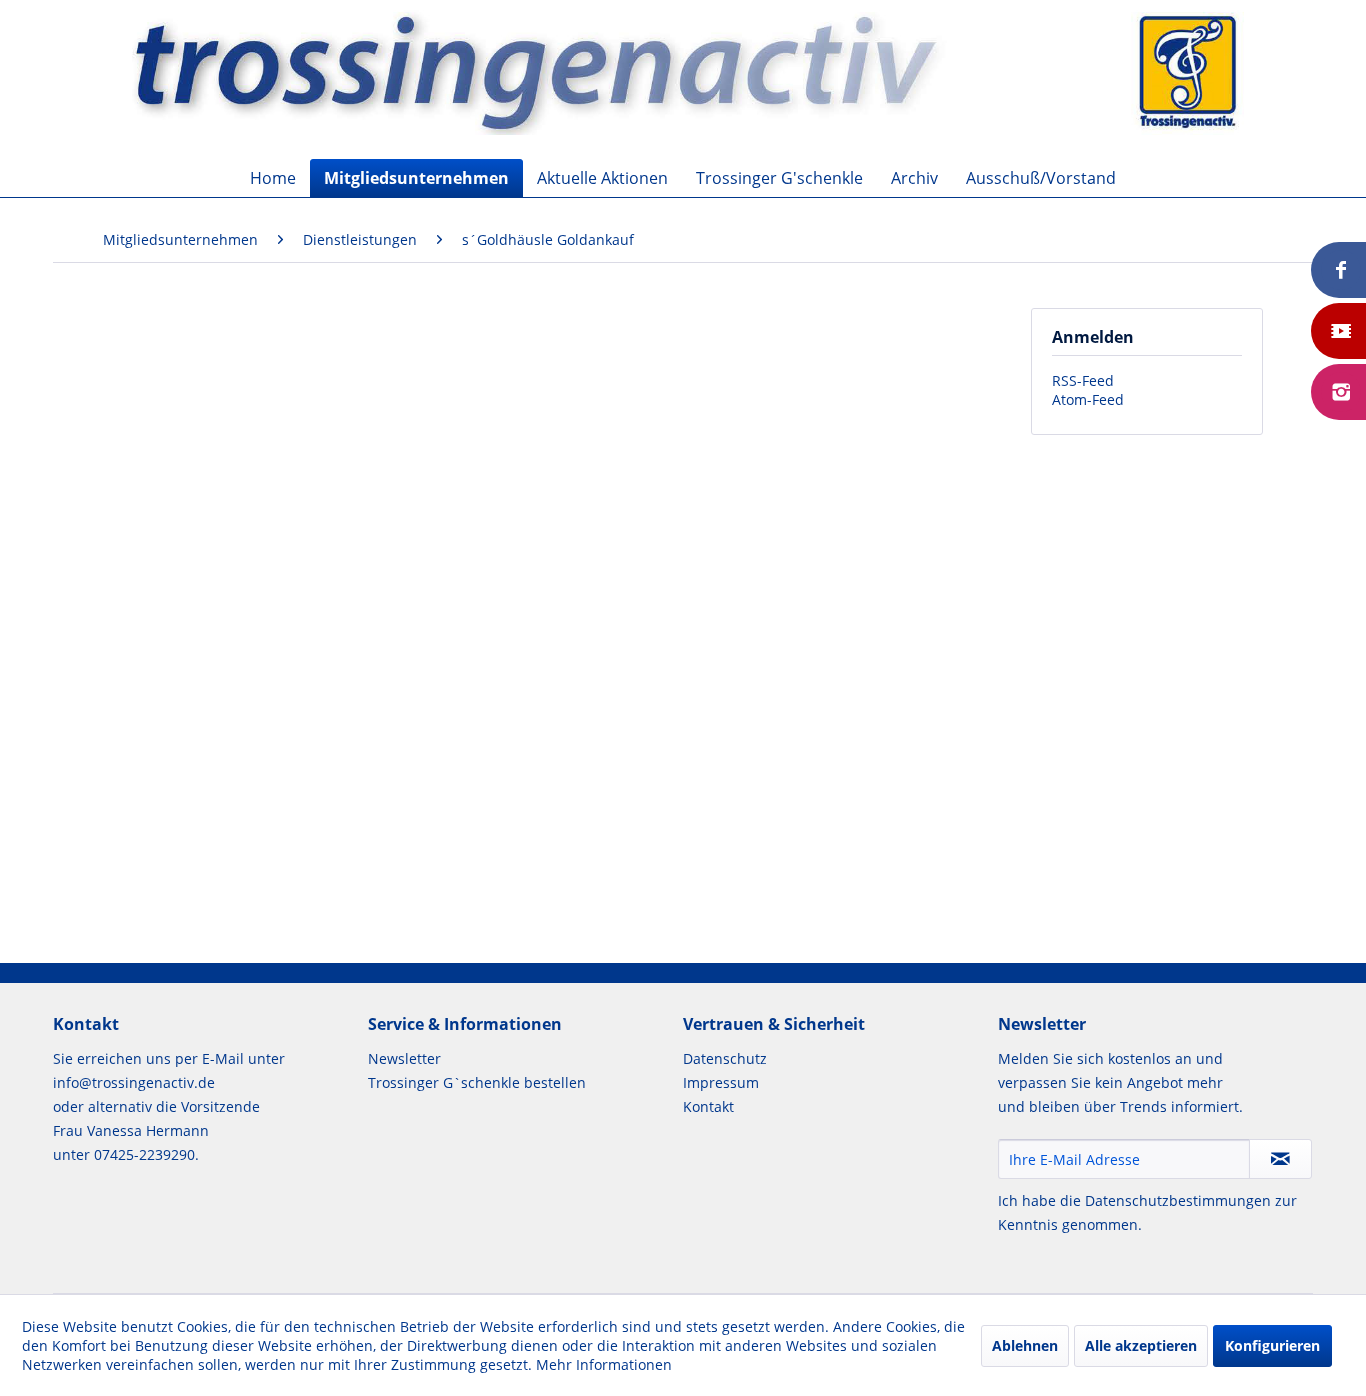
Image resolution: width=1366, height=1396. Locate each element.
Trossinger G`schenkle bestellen (477, 1082)
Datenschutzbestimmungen (1178, 1200)
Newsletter (404, 1058)
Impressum (721, 1082)
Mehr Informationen (604, 1364)
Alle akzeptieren (1141, 1345)
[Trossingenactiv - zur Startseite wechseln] (688, 72)
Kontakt (708, 1106)
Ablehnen (1025, 1345)
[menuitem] (273, 178)
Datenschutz (725, 1058)
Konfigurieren (1272, 1345)
